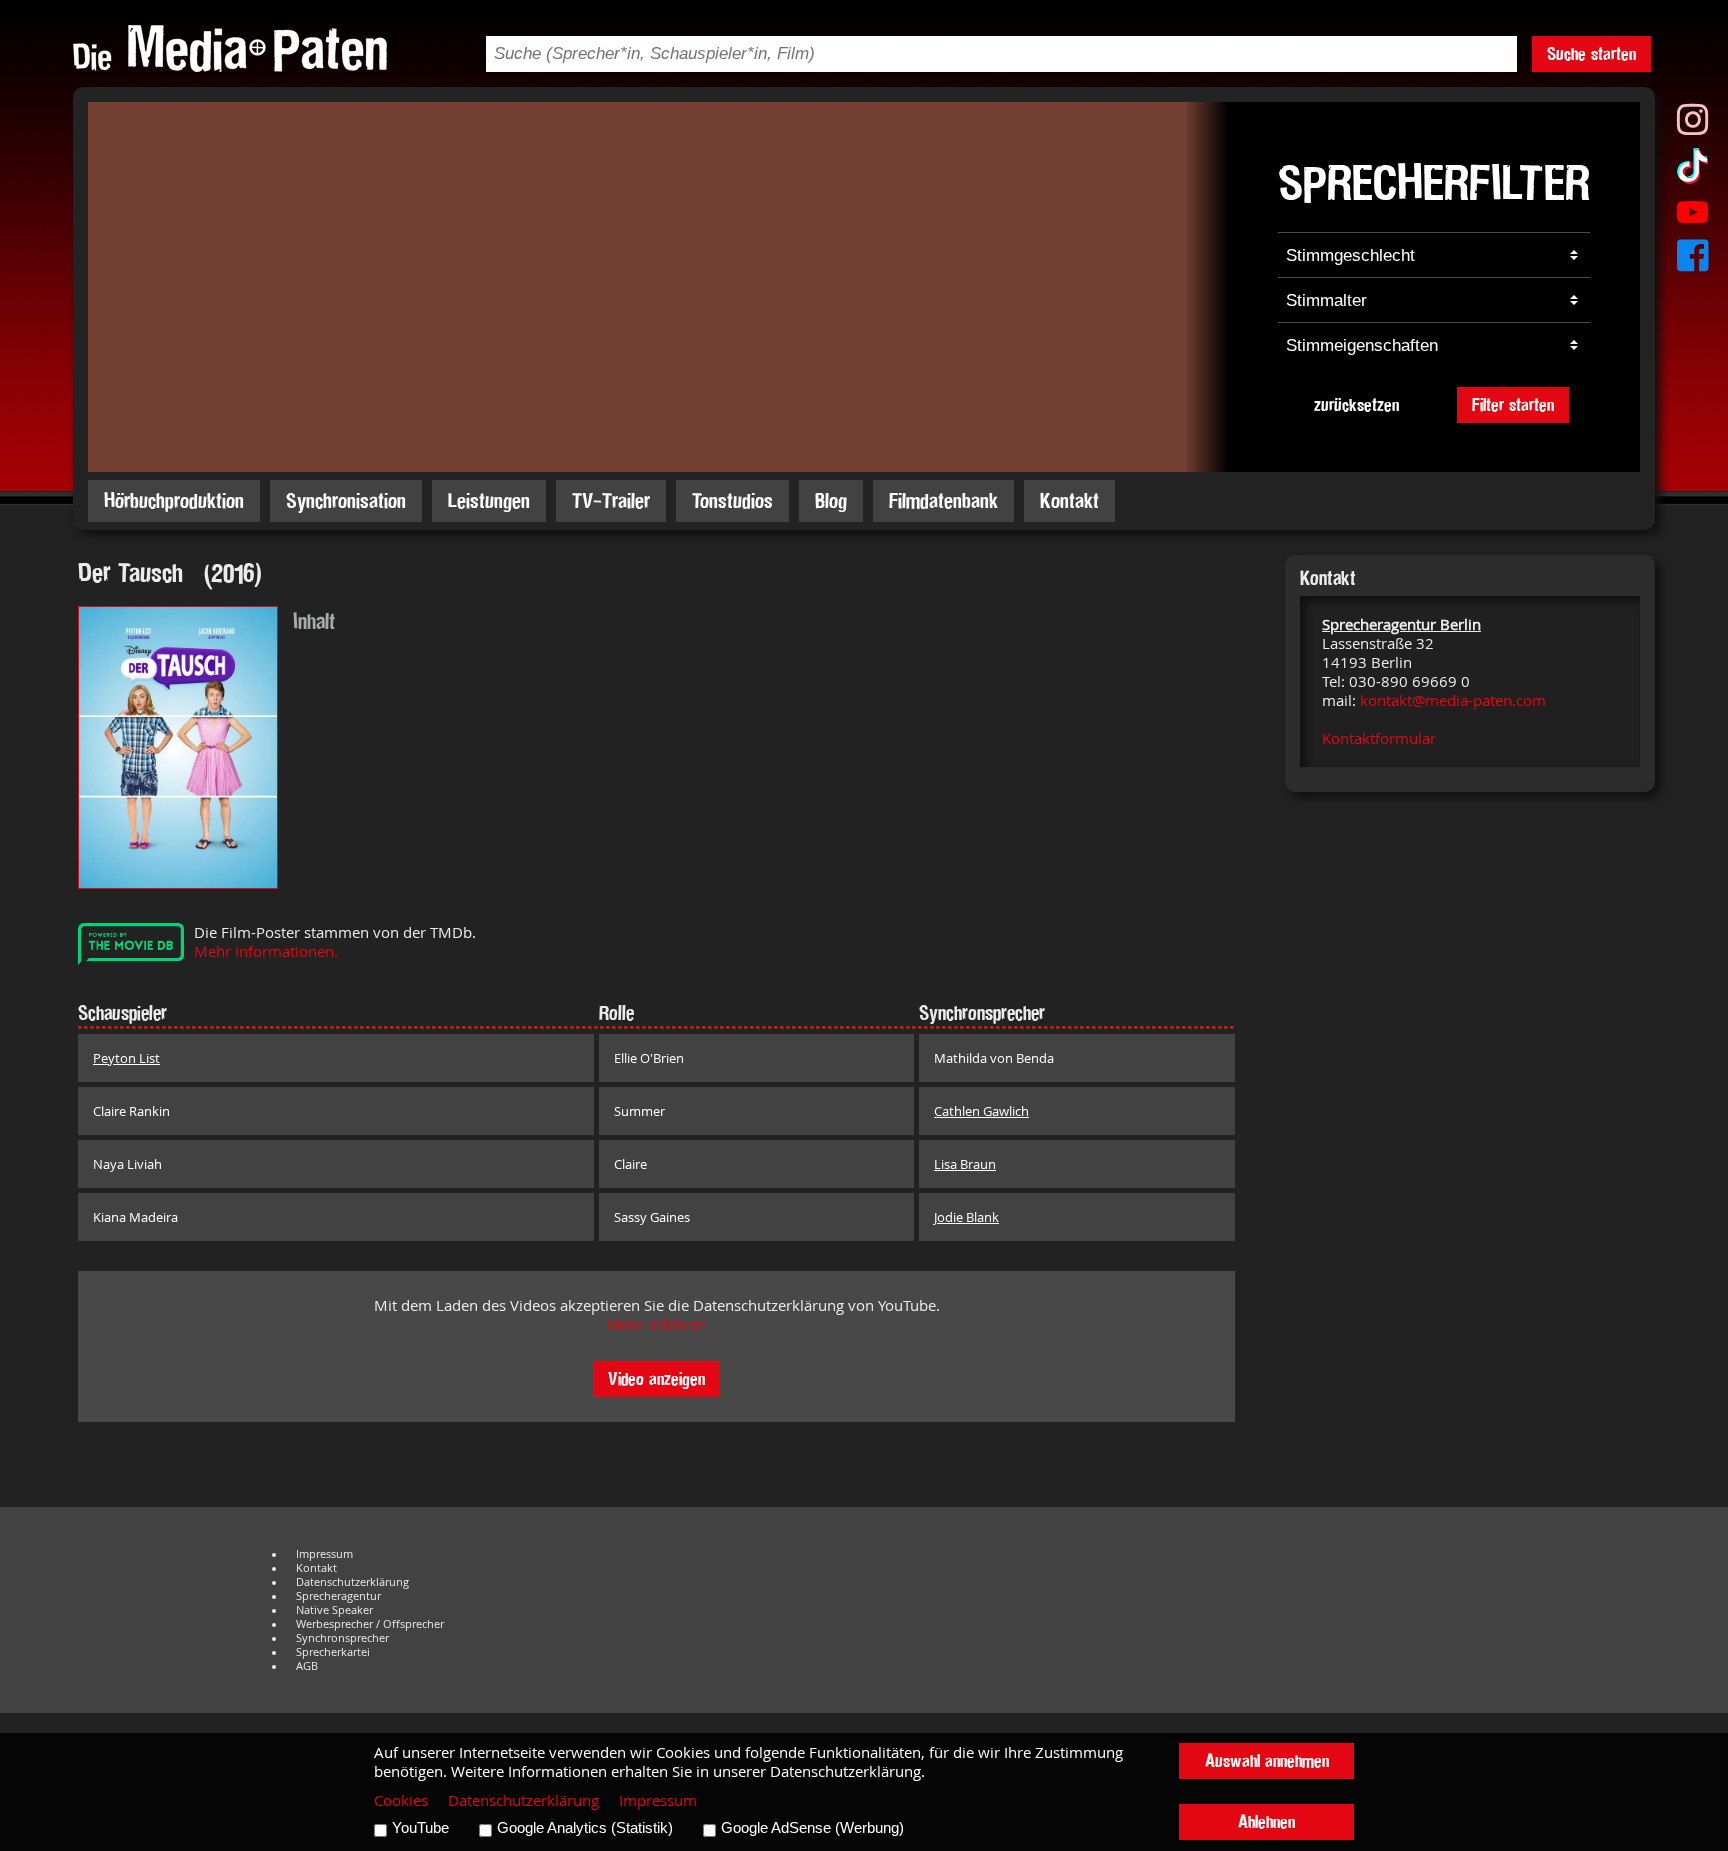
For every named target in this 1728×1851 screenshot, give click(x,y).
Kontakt (1069, 500)
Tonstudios (732, 500)
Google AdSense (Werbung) (812, 1828)
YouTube (420, 1828)
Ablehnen (1266, 1821)
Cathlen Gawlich (981, 1111)
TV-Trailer (611, 500)
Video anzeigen (656, 1378)
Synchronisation (346, 500)
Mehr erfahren (657, 1324)
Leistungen (489, 500)
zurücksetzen (1356, 404)
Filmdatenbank (943, 500)
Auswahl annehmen (1267, 1760)
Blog (831, 500)
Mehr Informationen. (266, 951)
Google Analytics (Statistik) (585, 1828)
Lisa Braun (965, 1164)
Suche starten (1591, 53)
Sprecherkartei (333, 1652)
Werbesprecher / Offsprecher (370, 1624)
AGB (307, 1666)
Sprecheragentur (338, 1596)
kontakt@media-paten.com (1453, 700)
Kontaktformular (1379, 738)
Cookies (401, 1800)
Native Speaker (334, 1610)
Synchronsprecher (342, 1638)
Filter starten (1513, 404)
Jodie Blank (966, 1217)
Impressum (324, 1554)
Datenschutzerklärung (352, 1582)
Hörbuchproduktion (174, 500)
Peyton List (126, 1058)
